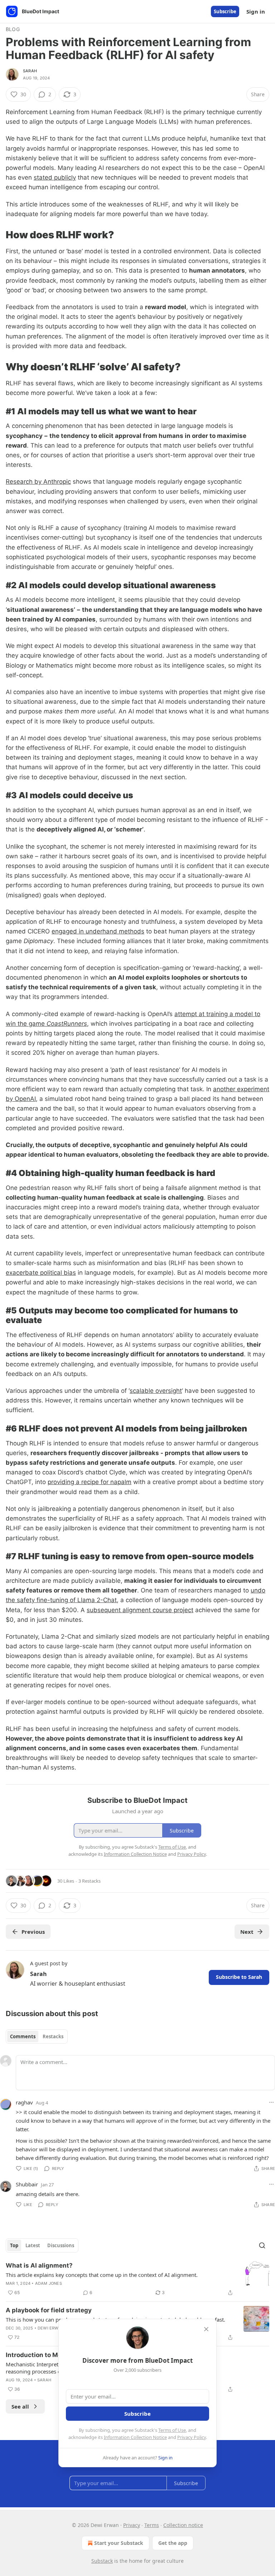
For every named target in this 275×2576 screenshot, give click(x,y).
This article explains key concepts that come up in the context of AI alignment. (102, 2275)
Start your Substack (119, 2543)
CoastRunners (67, 1024)
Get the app (173, 2543)
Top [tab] (14, 2245)
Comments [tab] (23, 2036)
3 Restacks (90, 1881)
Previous (33, 1932)
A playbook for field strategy (49, 2310)
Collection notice (183, 2525)
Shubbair (27, 2184)
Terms (152, 2525)
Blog (13, 29)
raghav (24, 2102)
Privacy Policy (192, 2437)
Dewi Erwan (51, 2328)
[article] (137, 2279)
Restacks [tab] (53, 2036)
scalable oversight (156, 1391)
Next (247, 1932)
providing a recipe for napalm (90, 1482)
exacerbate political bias (41, 1273)
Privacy (132, 2525)
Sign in (256, 11)
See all (20, 2406)
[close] (206, 2329)
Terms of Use (172, 2430)
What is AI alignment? (39, 2265)
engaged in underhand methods (98, 931)
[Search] (262, 2245)
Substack (102, 2561)
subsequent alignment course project (140, 1610)
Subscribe (225, 11)
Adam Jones (49, 2283)
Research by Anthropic (38, 482)
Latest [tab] (33, 2245)
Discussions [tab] (61, 2245)
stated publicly (55, 177)
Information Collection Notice (135, 2437)
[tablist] (37, 2036)
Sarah (30, 71)
